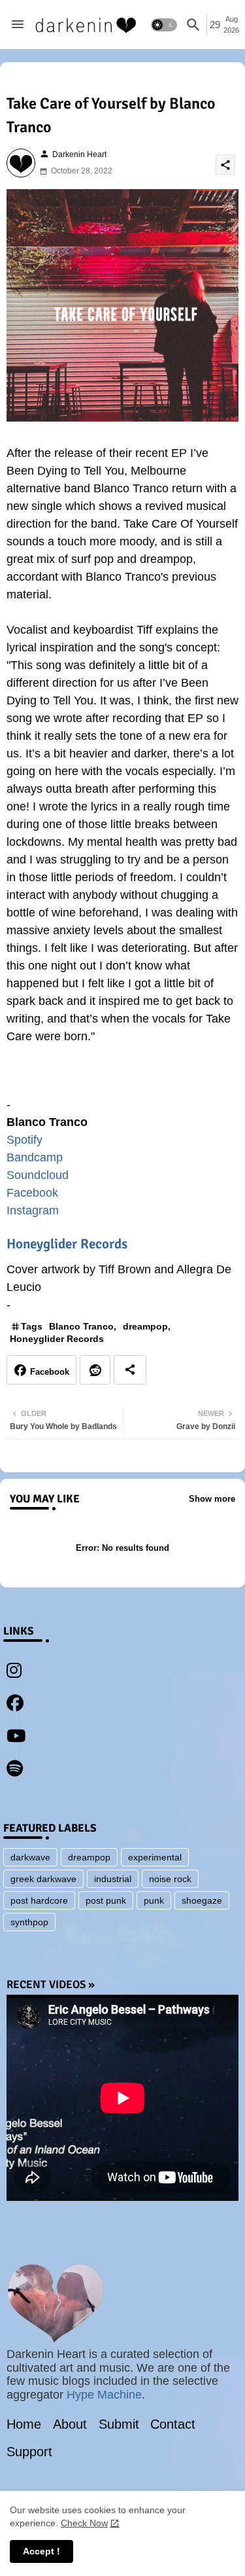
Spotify (24, 1140)
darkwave (30, 1857)
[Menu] (18, 25)
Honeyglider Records (67, 1244)
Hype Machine (104, 2395)
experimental (155, 1857)
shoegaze (202, 1900)
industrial (113, 1879)
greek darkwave (43, 1879)
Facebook (32, 1193)
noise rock (170, 1879)
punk (154, 1900)
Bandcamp (35, 1157)
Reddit (95, 1370)
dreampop (145, 1326)
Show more (212, 1499)
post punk (106, 1900)
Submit (119, 2424)
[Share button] (130, 1370)
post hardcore (39, 1900)
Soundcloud (38, 1175)
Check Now (84, 2523)
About (70, 2424)
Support (29, 2452)
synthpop (29, 1922)
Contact (173, 2424)
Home (24, 2424)
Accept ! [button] (41, 2551)
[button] (164, 25)
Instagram (33, 1210)
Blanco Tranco (81, 1326)
